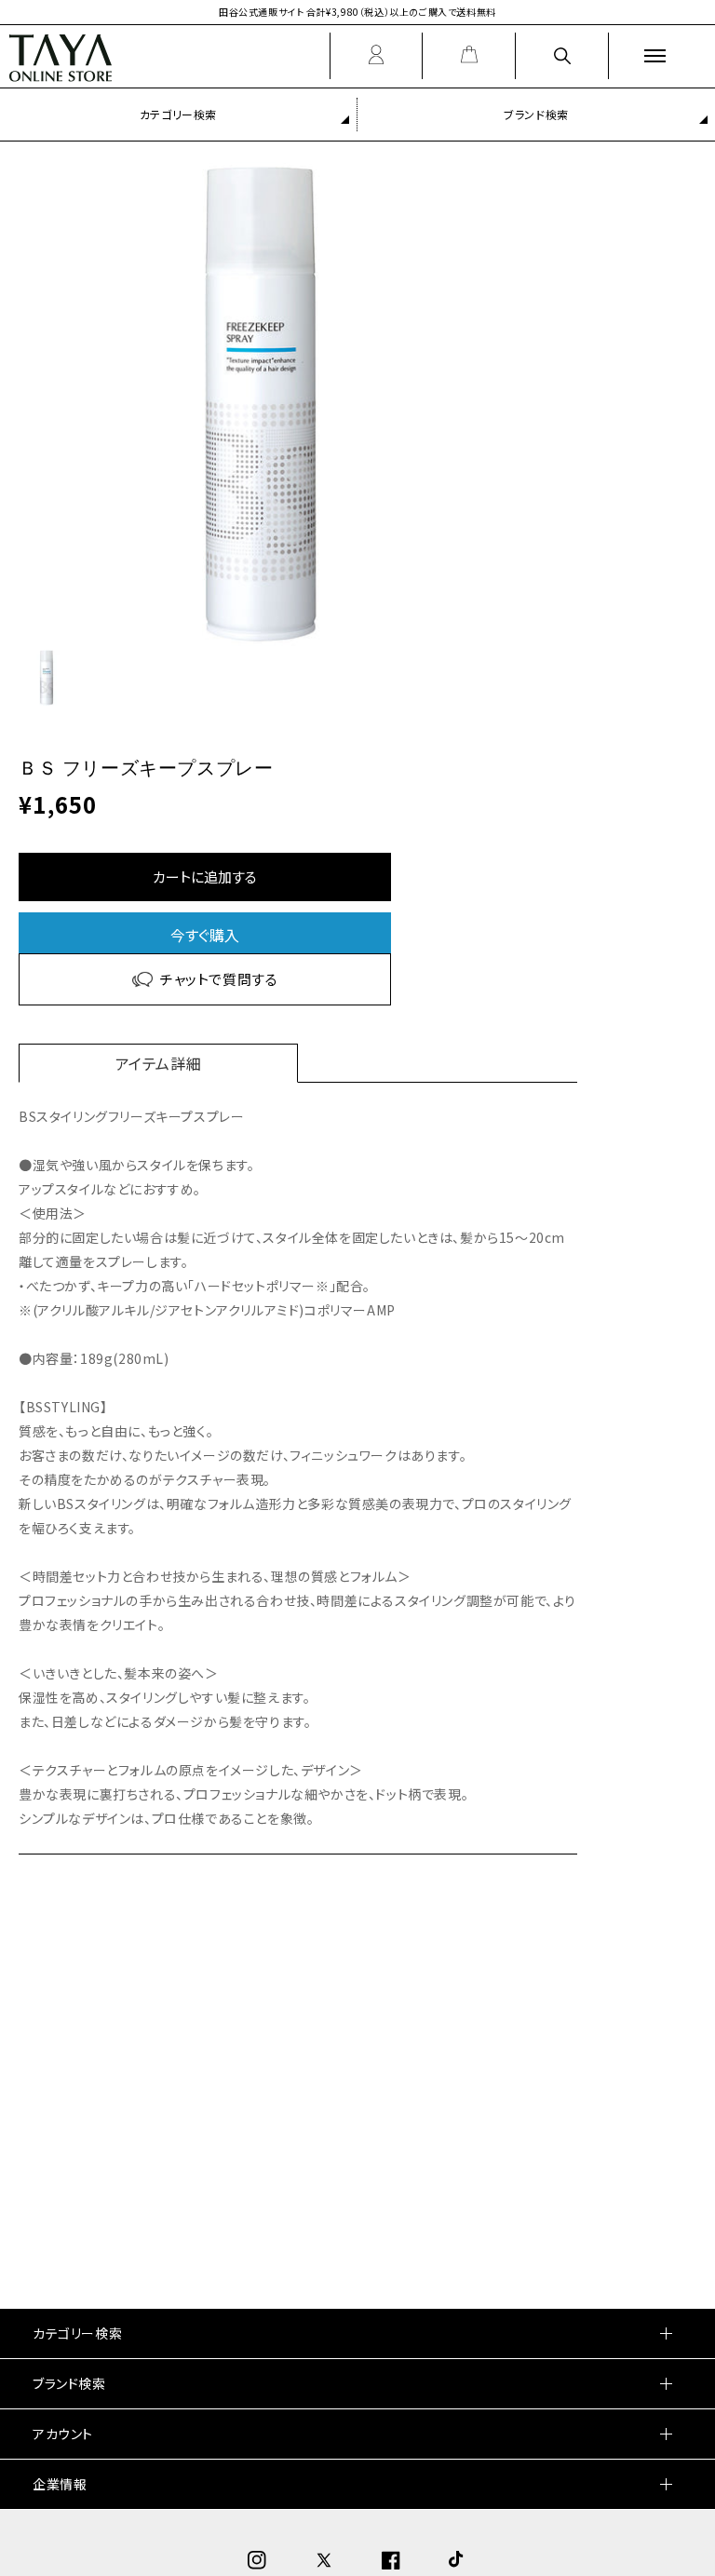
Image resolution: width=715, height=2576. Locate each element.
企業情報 (60, 2484)
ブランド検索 (536, 114)
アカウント (63, 2434)
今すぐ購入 (205, 935)
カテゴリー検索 (178, 114)
